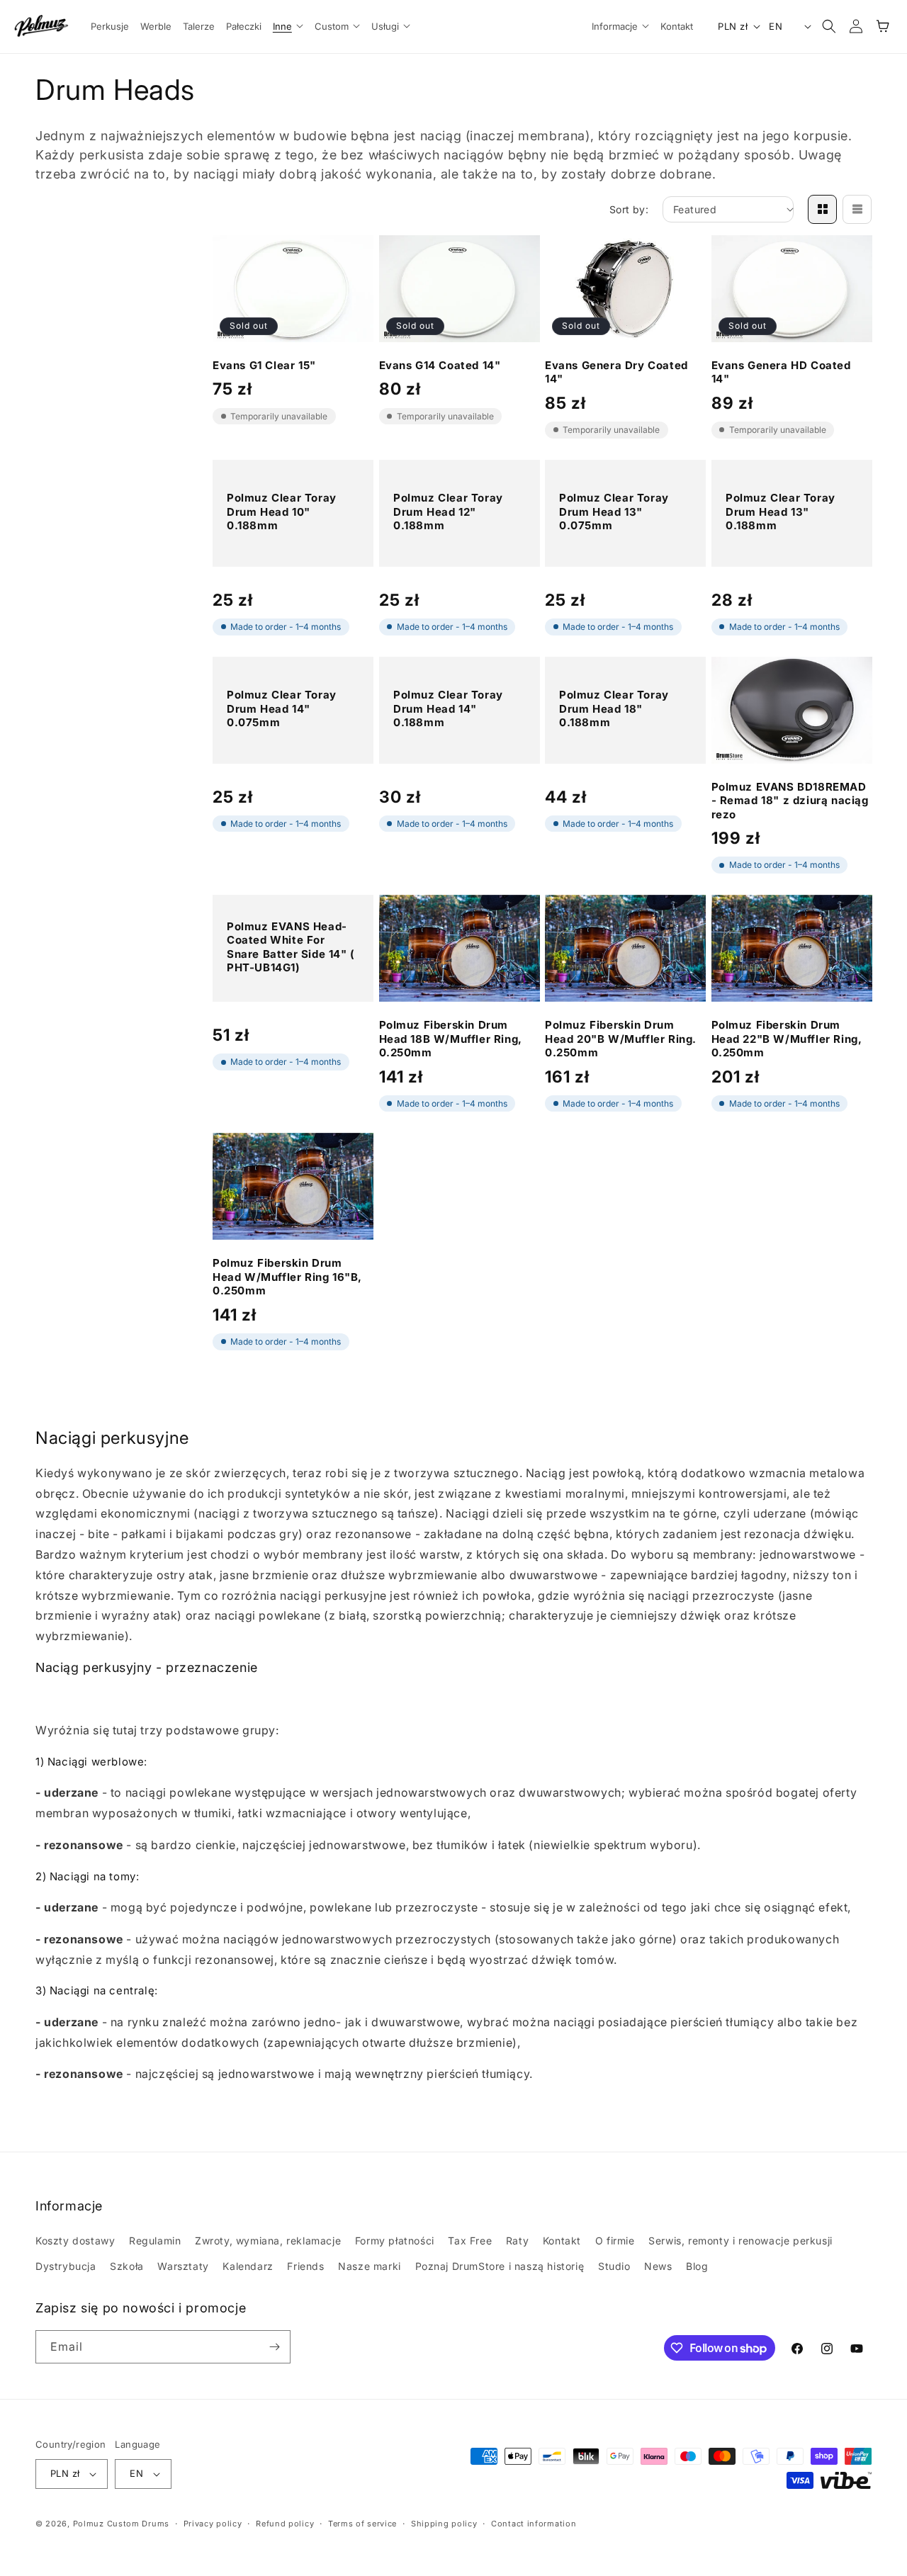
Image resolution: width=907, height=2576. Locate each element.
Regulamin (155, 2241)
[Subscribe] (274, 2347)
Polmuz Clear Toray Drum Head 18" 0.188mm (614, 708)
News (658, 2266)
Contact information (534, 2524)
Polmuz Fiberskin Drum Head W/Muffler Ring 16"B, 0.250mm (287, 1277)
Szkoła (127, 2266)
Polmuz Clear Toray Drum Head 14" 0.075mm (282, 708)
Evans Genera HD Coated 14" (781, 372)
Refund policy (285, 2524)
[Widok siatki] (822, 209)
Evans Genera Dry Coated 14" (616, 372)
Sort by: (629, 209)
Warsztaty (183, 2266)
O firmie (615, 2241)
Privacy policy (213, 2524)
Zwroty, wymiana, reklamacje (268, 2241)
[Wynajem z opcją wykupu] (846, 2480)
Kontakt (562, 2241)
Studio (614, 2266)
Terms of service (362, 2524)
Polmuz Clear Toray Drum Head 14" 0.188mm (448, 708)
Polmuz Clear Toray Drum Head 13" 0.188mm (781, 512)
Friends (305, 2266)
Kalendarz (248, 2266)
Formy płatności (395, 2241)
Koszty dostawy (75, 2241)
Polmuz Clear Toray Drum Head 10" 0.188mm (282, 512)
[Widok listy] (857, 209)
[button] (288, 27)
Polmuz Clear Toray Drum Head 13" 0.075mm (614, 512)
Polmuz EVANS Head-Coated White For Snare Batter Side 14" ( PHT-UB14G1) (291, 947)
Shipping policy (444, 2524)
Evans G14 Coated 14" (440, 365)
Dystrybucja (66, 2266)
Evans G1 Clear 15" (264, 365)
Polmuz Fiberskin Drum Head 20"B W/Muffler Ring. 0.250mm (621, 1039)
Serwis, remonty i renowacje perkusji (740, 2241)
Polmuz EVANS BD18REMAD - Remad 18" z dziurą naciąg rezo (790, 801)
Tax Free (470, 2241)
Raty (517, 2241)
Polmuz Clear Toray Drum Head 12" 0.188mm (448, 512)
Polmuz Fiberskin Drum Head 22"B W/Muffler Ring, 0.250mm (787, 1039)
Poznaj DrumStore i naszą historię (500, 2266)
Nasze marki (370, 2266)
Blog (697, 2266)
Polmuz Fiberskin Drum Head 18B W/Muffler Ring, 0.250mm (451, 1039)
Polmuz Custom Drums (121, 2524)
